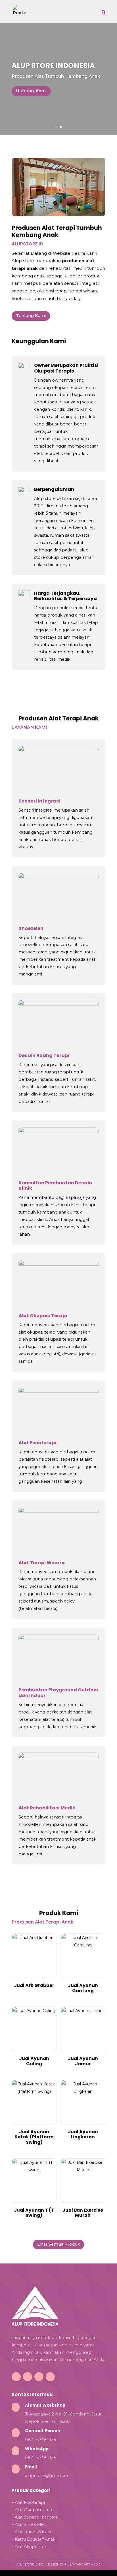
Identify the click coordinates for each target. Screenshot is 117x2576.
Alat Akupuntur (31, 2547)
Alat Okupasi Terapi (35, 2510)
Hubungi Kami (31, 91)
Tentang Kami (31, 316)
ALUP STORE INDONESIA (53, 66)
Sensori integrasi (35, 810)
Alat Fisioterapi (30, 2502)
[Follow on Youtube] (50, 2377)
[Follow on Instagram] (28, 2377)
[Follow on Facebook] (39, 2377)
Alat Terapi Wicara (33, 2532)
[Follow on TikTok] (16, 2377)
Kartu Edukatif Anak (35, 2539)
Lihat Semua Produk (59, 2244)
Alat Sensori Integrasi (36, 2517)
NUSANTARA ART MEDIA (83, 2565)
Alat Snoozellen (31, 2524)
